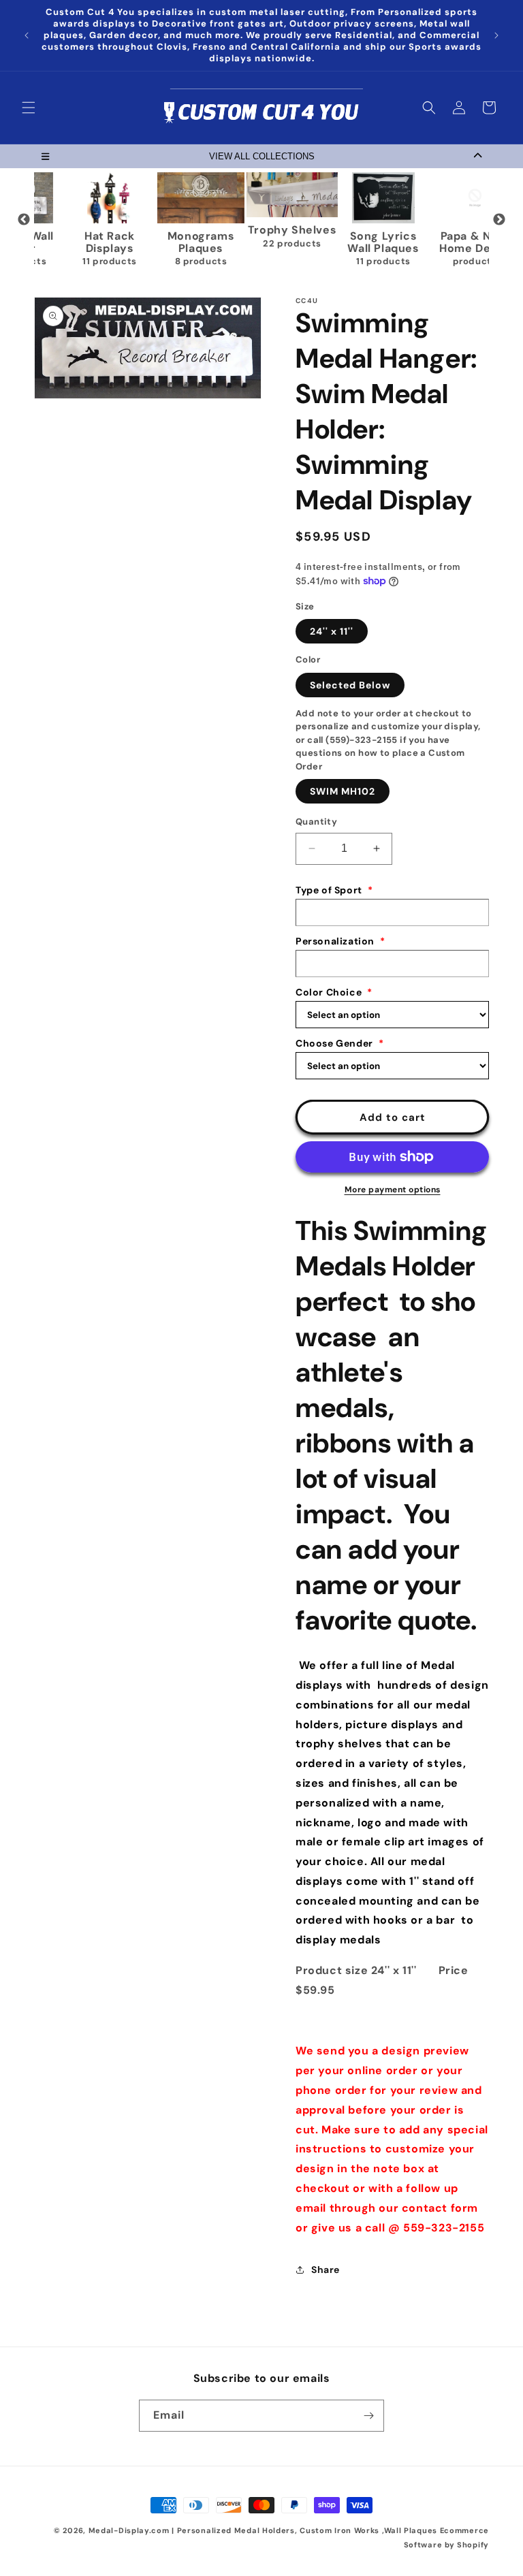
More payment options (393, 1190)
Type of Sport (334, 890)
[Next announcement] (496, 35)
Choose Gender (339, 1043)
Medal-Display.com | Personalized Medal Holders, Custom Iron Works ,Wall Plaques (263, 2530)
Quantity (316, 822)
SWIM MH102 (343, 791)
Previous (24, 220)
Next (499, 220)
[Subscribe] (368, 2416)
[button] (29, 108)
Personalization (340, 941)
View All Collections (262, 156)
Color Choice (334, 992)
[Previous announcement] (27, 35)
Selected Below (350, 685)
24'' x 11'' (332, 631)
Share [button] (326, 2270)
